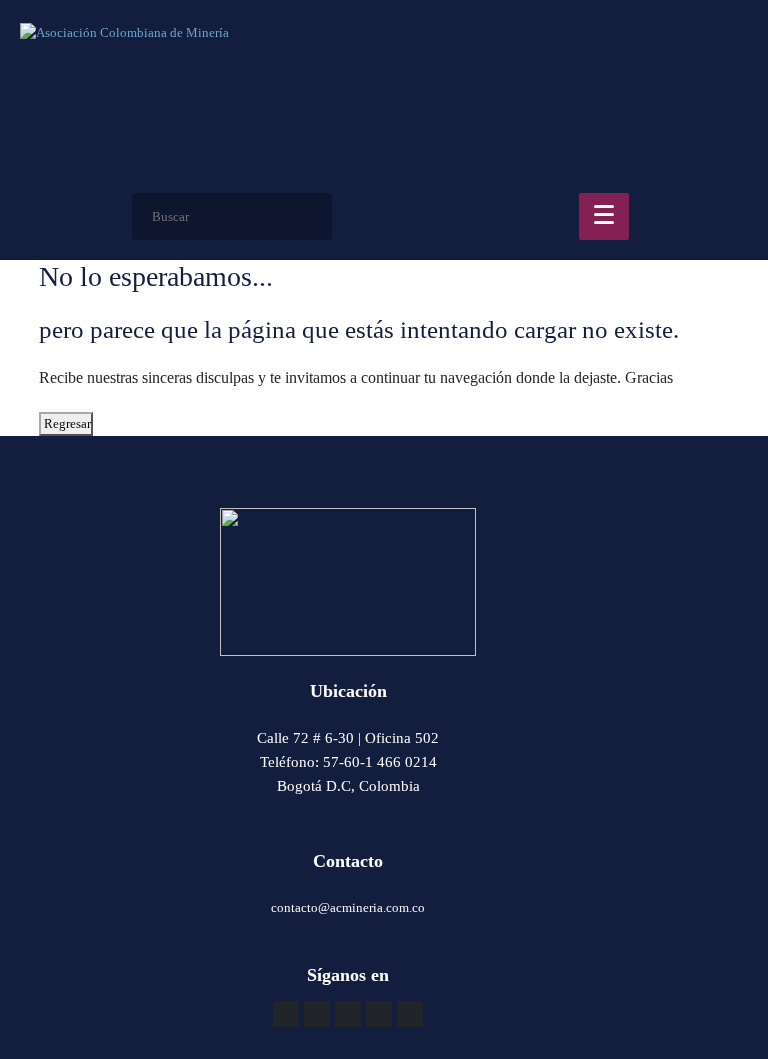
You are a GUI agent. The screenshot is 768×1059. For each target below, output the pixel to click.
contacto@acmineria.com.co (348, 907)
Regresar (66, 423)
